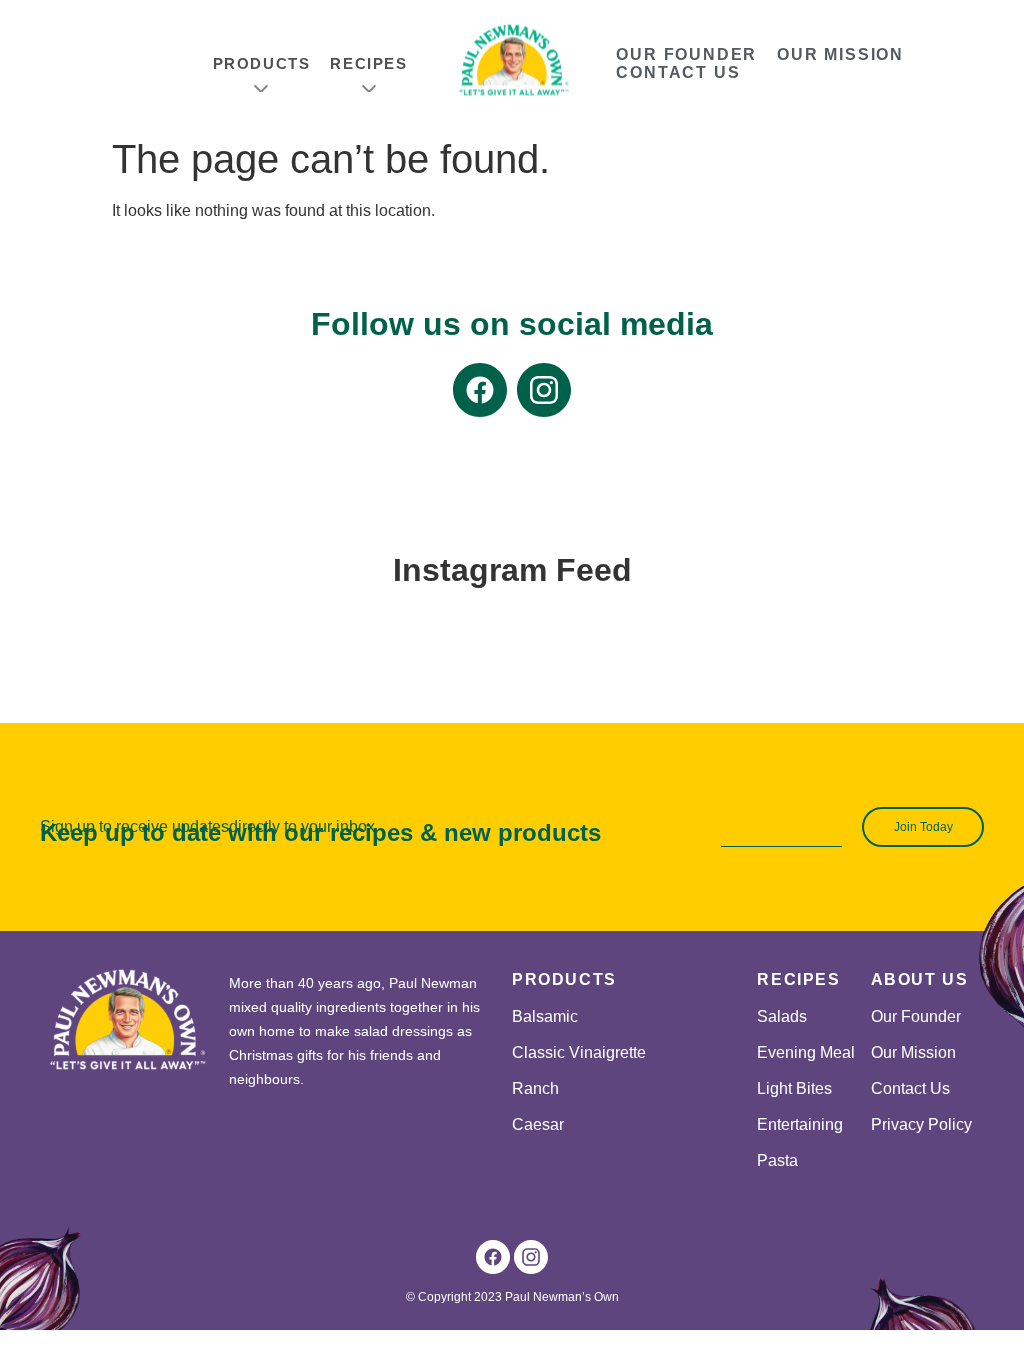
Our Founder (686, 54)
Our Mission (840, 54)
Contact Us (678, 72)
